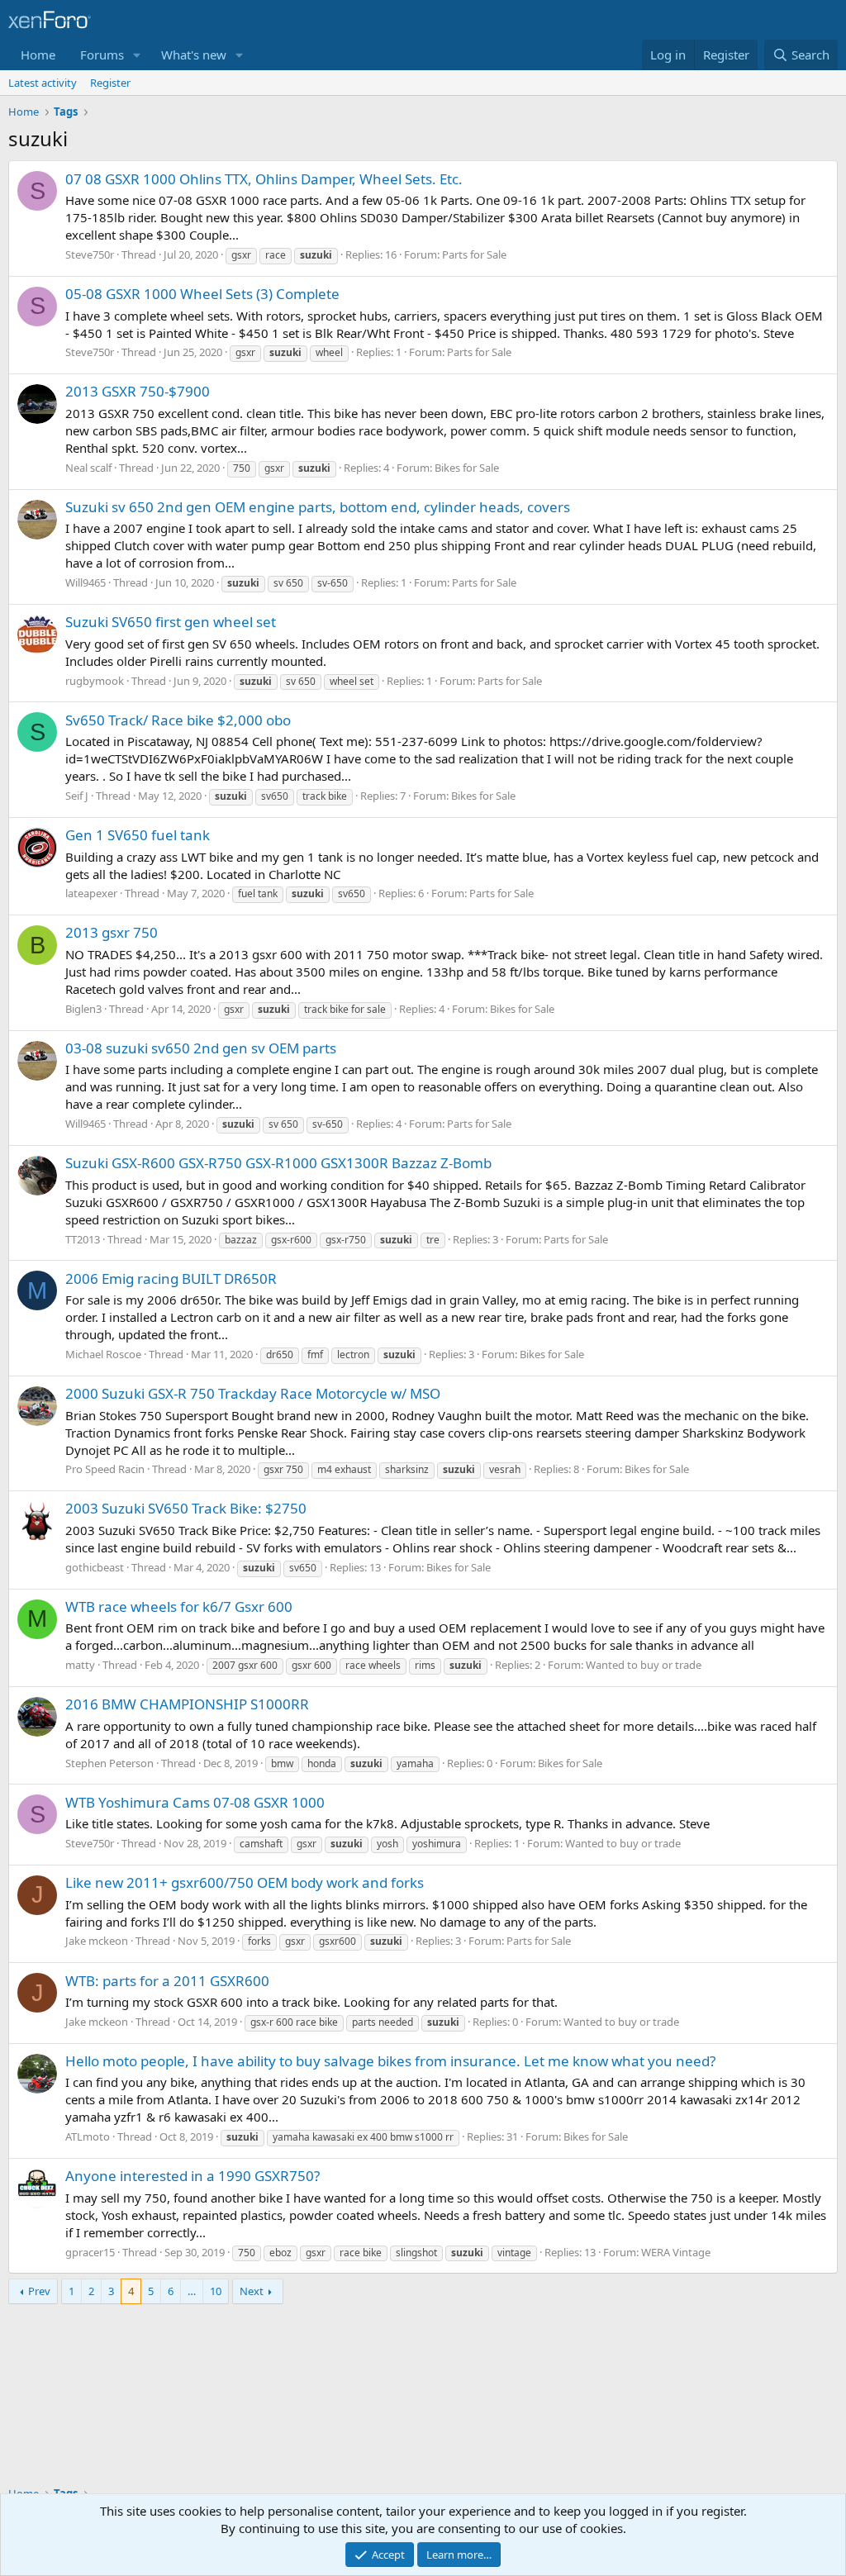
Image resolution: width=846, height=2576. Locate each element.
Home (38, 55)
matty (80, 1665)
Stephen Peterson (109, 1763)
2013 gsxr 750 (112, 932)
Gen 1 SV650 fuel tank (138, 835)
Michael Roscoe (103, 1354)
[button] (137, 55)
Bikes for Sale (467, 468)
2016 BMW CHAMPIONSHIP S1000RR (187, 1704)
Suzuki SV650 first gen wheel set (171, 622)
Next (252, 2291)
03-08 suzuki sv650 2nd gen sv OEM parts (201, 1048)
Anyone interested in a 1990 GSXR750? (192, 2176)
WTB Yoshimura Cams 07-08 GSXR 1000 (195, 1802)
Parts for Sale (474, 254)
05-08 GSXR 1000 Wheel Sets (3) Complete (202, 294)
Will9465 (86, 582)
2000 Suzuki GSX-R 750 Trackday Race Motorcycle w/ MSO (253, 1393)
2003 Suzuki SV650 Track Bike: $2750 (186, 1508)
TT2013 (83, 1239)
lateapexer (91, 893)
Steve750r (90, 254)
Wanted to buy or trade (644, 1665)
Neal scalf (88, 468)
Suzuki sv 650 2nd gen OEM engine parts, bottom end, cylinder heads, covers (318, 507)
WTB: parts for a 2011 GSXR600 (167, 1981)
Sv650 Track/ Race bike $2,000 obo (178, 720)
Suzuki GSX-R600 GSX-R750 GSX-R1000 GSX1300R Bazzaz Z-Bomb (278, 1163)
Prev (39, 2291)
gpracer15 (90, 2252)
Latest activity (43, 83)
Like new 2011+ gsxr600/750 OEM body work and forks (245, 1882)
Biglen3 (83, 1009)
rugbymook (95, 681)
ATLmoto (88, 2136)
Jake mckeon (97, 1941)
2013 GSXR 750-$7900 (138, 391)
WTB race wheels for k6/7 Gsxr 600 (179, 1606)
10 (216, 2291)
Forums (102, 55)
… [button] (192, 2291)
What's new (194, 55)
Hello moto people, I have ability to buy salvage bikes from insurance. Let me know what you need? (390, 2061)
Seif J (77, 796)
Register (110, 83)
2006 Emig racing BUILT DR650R (171, 1278)
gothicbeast (95, 1567)
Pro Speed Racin (105, 1469)
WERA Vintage (676, 2252)
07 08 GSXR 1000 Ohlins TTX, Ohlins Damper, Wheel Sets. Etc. (264, 179)
